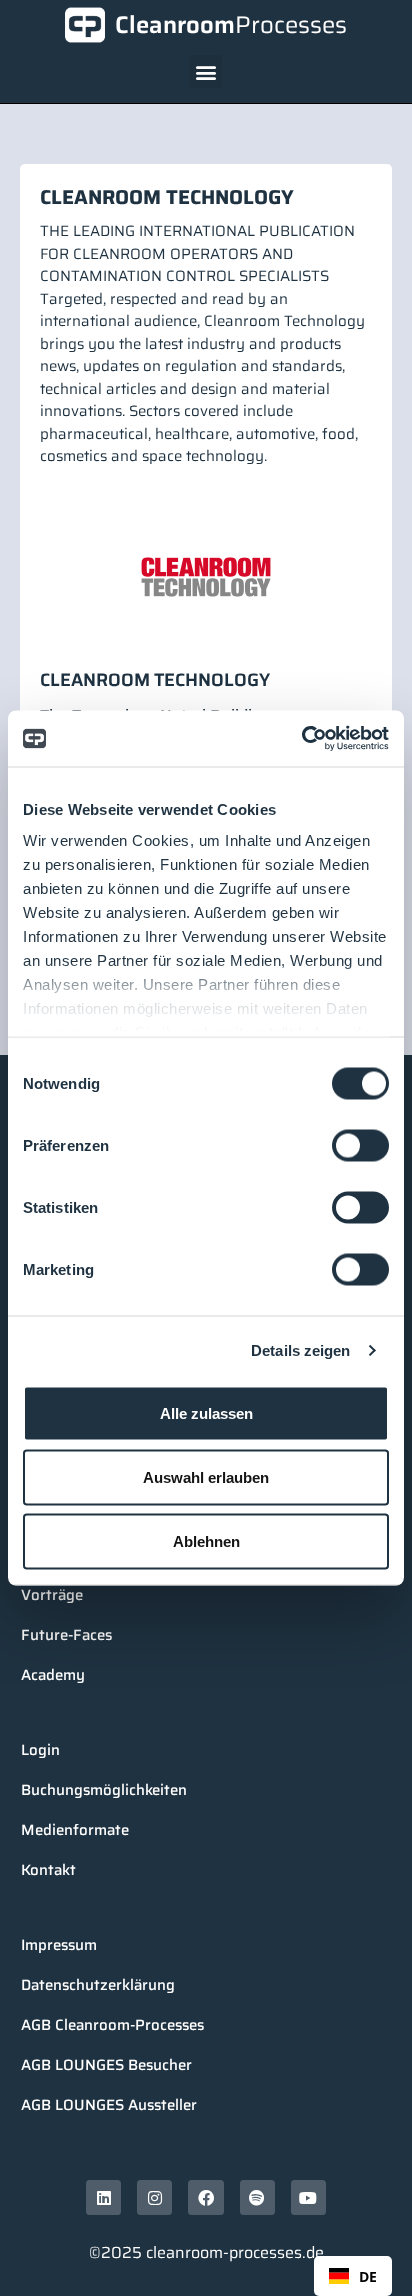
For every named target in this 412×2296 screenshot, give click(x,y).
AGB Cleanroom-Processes (112, 2025)
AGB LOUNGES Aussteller (109, 2105)
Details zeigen (300, 1350)
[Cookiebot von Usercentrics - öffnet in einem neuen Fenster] (301, 739)
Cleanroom (231, 25)
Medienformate (75, 1830)
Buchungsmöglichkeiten (104, 1790)
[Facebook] (205, 2197)
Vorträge (52, 1595)
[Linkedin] (103, 2197)
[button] (205, 71)
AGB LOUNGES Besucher (106, 2065)
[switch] (360, 1145)
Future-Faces (66, 1635)
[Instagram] (154, 2197)
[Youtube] (308, 2197)
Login (40, 1750)
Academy (53, 1675)
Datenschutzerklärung (98, 1985)
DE (368, 2276)
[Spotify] (257, 2197)
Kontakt (48, 1870)
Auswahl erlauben (206, 1476)
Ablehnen (206, 1540)
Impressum (59, 1945)
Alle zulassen (206, 1412)
